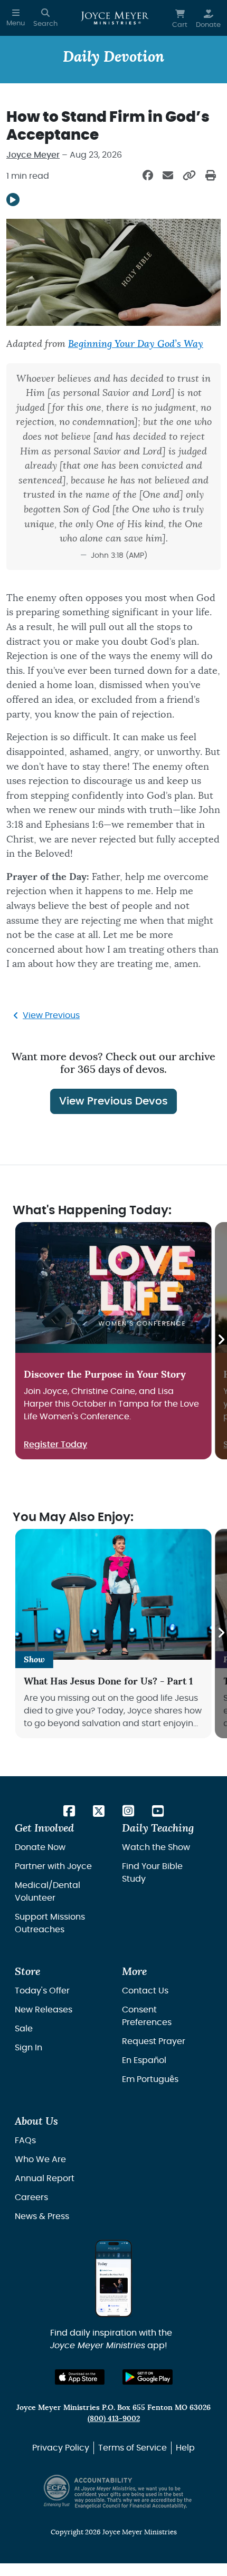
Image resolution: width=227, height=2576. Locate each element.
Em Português (150, 2079)
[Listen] (13, 200)
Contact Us (145, 1991)
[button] (16, 18)
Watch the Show (156, 1847)
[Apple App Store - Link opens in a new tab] (80, 2377)
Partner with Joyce (53, 1866)
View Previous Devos (113, 1101)
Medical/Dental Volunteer (48, 1892)
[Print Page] (211, 176)
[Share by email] (168, 176)
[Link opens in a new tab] (69, 1812)
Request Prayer (154, 2041)
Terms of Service (133, 2448)
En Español (144, 2060)
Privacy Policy (61, 2448)
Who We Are (40, 2159)
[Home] (115, 18)
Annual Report (45, 2178)
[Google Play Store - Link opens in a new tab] (148, 2377)
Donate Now (40, 1847)
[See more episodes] (221, 1341)
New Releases (44, 2010)
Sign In (29, 2048)
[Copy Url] (189, 176)
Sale (24, 2029)
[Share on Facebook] (148, 176)
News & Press (42, 2216)
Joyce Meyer (33, 155)
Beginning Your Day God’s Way (136, 344)
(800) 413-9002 (114, 2419)
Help (185, 2448)
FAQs (25, 2141)
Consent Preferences (147, 2016)
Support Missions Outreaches (50, 1923)
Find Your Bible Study (152, 1873)
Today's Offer (42, 1991)
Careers (31, 2197)
